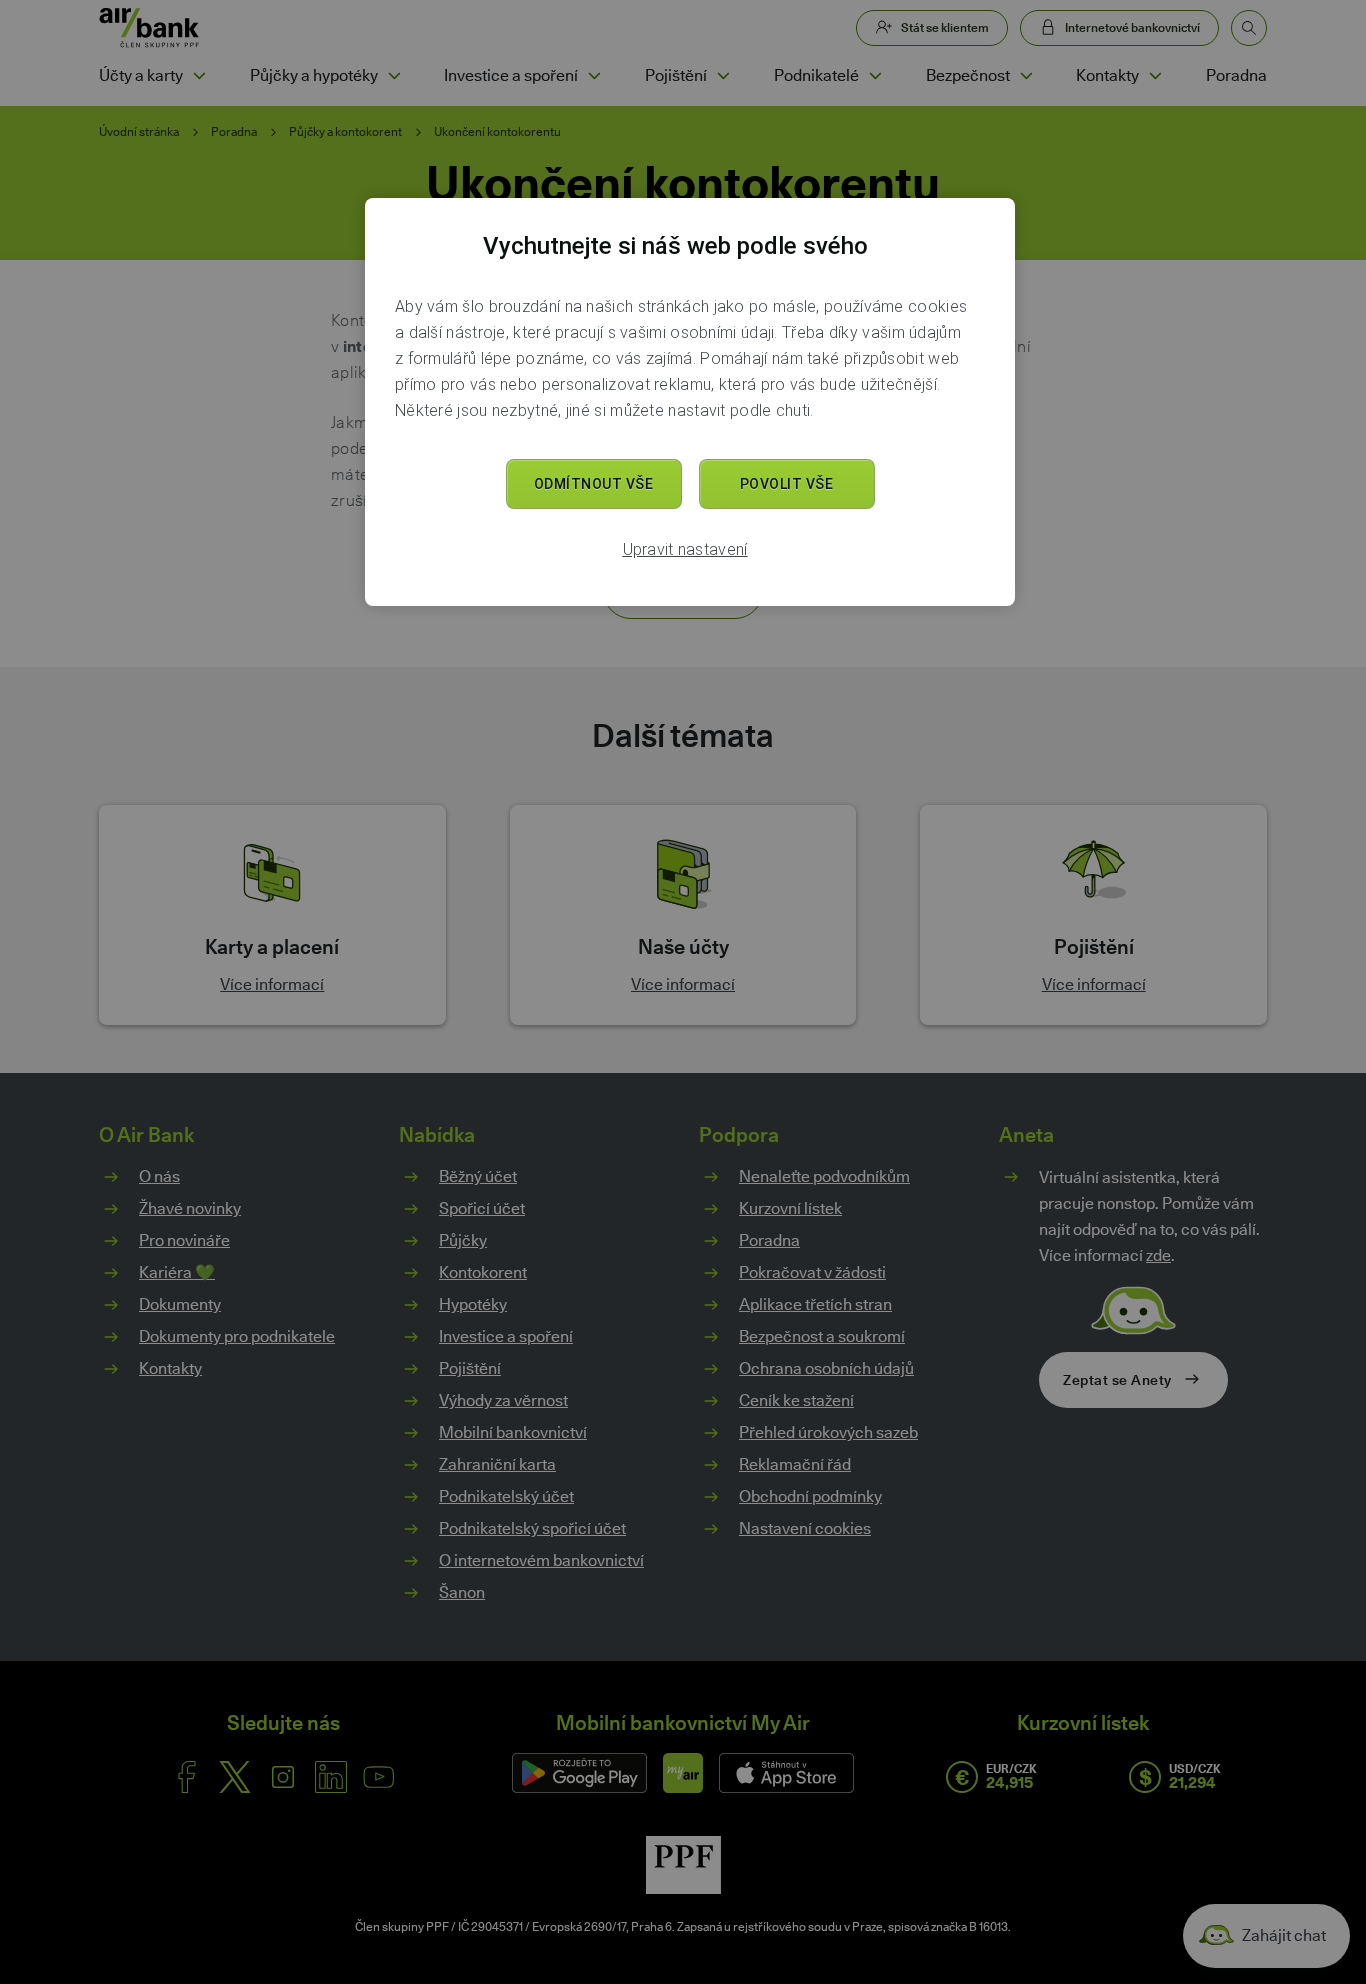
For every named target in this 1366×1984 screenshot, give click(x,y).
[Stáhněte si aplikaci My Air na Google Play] (579, 1773)
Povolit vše (787, 484)
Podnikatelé (816, 75)
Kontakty (1107, 75)
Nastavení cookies (805, 1529)
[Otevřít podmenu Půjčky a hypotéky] (394, 76)
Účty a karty (141, 75)
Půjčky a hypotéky (314, 75)
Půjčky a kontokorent (345, 132)
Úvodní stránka (139, 132)
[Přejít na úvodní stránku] (149, 28)
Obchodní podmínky (810, 1496)
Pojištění (676, 75)
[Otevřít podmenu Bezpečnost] (1026, 76)
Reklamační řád (795, 1464)
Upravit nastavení (685, 549)
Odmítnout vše (594, 484)
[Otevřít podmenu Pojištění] (723, 76)
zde (1158, 1255)
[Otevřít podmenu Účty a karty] (199, 76)
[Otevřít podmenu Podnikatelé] (875, 76)
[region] (690, 402)
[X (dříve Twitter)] (235, 1777)
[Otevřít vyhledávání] (1249, 28)
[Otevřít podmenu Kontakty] (1155, 76)
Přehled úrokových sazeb (828, 1432)
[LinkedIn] (331, 1777)
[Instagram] (283, 1777)
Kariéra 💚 (177, 1272)
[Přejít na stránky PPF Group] (683, 1865)
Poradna (1236, 75)
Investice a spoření (511, 75)
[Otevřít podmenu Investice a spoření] (594, 76)
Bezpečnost (968, 75)
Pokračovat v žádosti (812, 1272)
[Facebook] (187, 1777)
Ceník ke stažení (796, 1400)
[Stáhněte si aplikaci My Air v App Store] (786, 1773)
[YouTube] (379, 1777)
